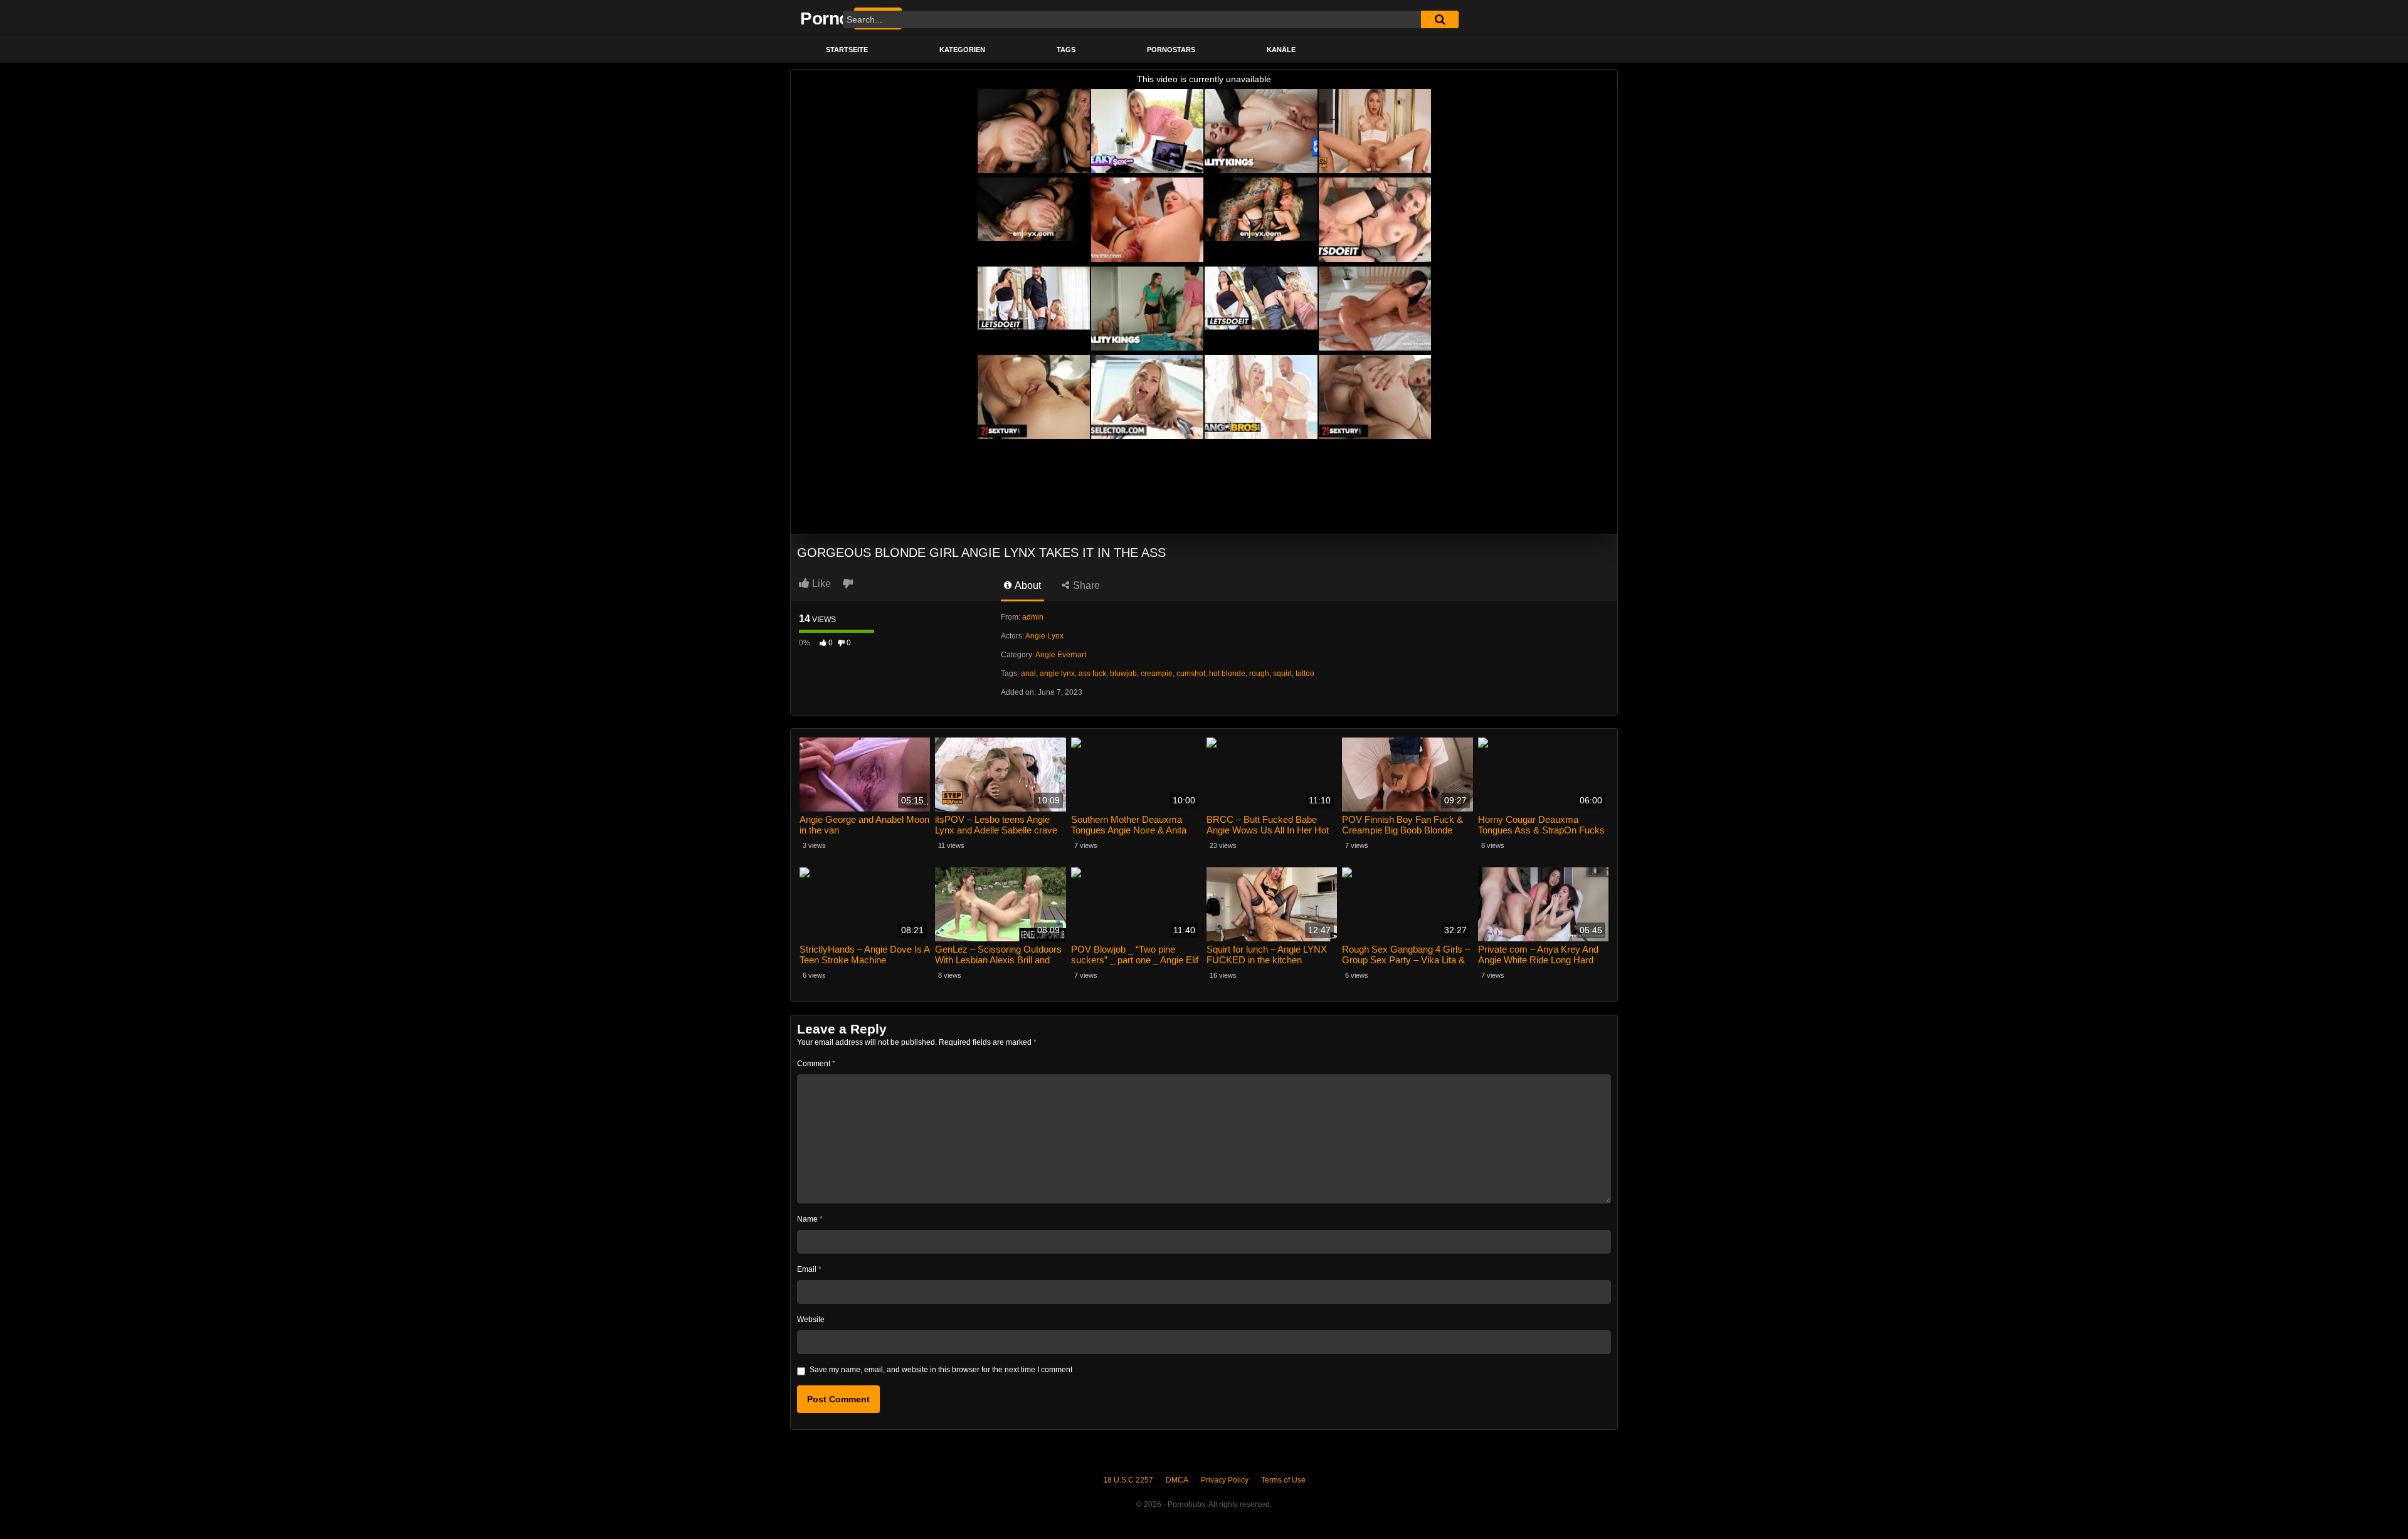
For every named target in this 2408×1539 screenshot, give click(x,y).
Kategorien (962, 50)
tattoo (1305, 674)
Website (811, 1320)
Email (809, 1269)
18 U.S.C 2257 (1128, 1480)
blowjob (1123, 674)
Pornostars (1171, 50)
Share (1085, 585)
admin (1033, 617)
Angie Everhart (1061, 655)
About (1027, 585)
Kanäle (1281, 50)
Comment (816, 1064)
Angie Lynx (1044, 636)
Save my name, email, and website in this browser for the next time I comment (941, 1370)
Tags (1066, 50)
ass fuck (1092, 674)
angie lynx (1057, 674)
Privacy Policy (1225, 1480)
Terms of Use (1283, 1480)
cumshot (1191, 674)
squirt (1282, 674)
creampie (1157, 674)
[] (1440, 19)
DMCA (1177, 1480)
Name (810, 1219)
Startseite (847, 50)
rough (1259, 674)
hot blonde (1227, 674)
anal (1028, 674)
